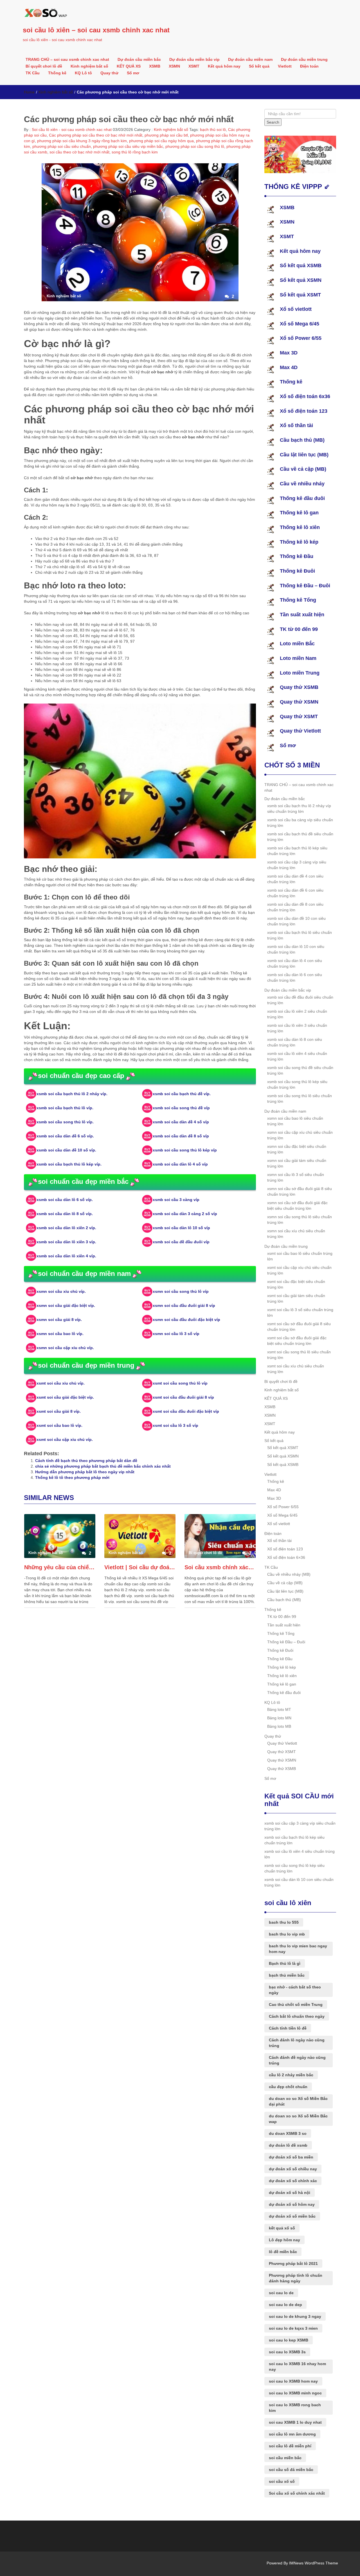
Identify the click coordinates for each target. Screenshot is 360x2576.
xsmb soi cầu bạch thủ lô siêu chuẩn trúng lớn (300, 935)
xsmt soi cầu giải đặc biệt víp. (65, 1397)
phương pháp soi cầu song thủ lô (195, 146)
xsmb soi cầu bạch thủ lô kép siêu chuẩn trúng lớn (297, 851)
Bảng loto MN (279, 1718)
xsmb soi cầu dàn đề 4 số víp (181, 1122)
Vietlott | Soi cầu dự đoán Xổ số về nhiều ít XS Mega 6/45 (140, 1567)
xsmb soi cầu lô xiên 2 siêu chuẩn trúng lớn (297, 1014)
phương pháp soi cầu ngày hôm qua (161, 141)
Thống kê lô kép (299, 542)
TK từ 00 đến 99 (299, 629)
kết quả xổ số (282, 2228)
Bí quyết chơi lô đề (44, 66)
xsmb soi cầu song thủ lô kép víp (185, 1150)
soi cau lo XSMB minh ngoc (295, 2393)
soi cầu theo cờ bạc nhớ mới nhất (79, 152)
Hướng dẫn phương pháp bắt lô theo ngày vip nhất (85, 1472)
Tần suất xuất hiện (302, 615)
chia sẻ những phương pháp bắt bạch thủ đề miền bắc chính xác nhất (103, 1466)
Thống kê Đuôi (297, 571)
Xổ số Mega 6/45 (300, 324)
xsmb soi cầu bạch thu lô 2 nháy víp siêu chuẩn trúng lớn (299, 809)
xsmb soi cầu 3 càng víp (176, 1200)
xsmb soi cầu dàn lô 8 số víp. (65, 1214)
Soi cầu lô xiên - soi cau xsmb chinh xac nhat (71, 130)
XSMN (174, 66)
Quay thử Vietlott (300, 731)
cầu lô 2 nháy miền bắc (291, 2075)
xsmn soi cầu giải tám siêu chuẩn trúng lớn (297, 1163)
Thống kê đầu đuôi (302, 498)
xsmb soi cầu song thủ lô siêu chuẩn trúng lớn (300, 1099)
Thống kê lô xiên (300, 527)
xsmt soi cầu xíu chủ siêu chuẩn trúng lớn (296, 1369)
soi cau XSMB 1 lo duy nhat (295, 2422)
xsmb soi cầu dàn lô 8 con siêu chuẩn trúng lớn (295, 1042)
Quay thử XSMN (299, 702)
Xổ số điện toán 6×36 (286, 1557)
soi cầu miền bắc (285, 2458)
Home (29, 92)
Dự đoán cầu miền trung (304, 59)
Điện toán (309, 66)
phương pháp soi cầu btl (166, 135)
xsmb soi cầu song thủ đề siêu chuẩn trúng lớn (300, 1070)
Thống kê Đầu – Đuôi (305, 586)
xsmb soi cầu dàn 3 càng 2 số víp (185, 1214)
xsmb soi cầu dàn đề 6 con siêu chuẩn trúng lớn (295, 893)
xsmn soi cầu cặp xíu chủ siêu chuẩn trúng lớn (300, 1135)
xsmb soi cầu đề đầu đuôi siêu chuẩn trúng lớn (300, 1000)
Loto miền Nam (298, 658)
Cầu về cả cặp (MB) (303, 469)
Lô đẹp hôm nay (284, 2240)
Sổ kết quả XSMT (300, 295)
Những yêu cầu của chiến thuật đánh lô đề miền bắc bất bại (60, 1567)
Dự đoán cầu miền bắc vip (194, 59)
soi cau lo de (281, 2293)
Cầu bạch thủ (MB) (302, 440)
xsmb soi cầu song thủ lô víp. (65, 1122)
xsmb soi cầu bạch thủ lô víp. (65, 1108)
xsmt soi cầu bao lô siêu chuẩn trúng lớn (300, 1256)
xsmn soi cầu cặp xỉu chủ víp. (65, 1348)
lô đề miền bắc (283, 2252)
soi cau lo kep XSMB (289, 2340)
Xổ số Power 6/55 (301, 338)
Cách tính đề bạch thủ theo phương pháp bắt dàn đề (86, 1461)
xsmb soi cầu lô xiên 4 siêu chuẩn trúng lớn (297, 1056)
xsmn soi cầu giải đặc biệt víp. (66, 1305)
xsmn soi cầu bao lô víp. (60, 1334)
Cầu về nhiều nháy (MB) (289, 1574)
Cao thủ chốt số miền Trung (296, 2004)
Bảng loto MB (279, 1726)
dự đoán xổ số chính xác (293, 2181)
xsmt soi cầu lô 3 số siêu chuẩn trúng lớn (300, 1312)
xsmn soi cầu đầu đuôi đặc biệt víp (186, 1320)
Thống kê (57, 73)
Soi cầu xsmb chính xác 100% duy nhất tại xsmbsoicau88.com (220, 1567)
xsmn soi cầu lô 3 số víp (176, 1334)
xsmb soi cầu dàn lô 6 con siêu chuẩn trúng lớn (295, 977)
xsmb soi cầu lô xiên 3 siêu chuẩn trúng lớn (297, 1028)
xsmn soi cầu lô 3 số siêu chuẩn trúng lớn (296, 1177)
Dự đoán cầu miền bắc (139, 59)
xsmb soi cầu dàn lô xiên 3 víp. (66, 1242)
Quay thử (109, 73)
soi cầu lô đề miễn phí (290, 2446)
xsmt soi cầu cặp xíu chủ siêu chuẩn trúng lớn (299, 1270)
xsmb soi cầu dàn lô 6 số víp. (65, 1200)
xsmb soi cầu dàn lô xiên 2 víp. (66, 1228)
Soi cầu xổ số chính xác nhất (297, 2493)
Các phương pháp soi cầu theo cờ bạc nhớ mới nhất (96, 135)
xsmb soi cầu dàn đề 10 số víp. (66, 1150)
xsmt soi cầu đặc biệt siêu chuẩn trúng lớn (296, 1284)
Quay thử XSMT (299, 716)
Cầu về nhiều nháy (302, 484)
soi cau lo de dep (285, 2305)
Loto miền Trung (300, 673)
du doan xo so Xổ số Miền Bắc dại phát (298, 2101)
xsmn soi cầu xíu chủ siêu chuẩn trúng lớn (296, 1234)
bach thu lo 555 (284, 1922)
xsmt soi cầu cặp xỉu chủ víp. (65, 1439)
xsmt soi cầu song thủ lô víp (180, 1383)
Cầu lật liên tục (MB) (304, 455)
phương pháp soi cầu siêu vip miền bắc (128, 146)
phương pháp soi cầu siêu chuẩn (62, 146)
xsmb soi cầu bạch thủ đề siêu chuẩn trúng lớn (300, 837)
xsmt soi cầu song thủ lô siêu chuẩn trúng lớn (299, 1355)
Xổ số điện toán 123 (304, 411)
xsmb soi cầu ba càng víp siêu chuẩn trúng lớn (300, 823)
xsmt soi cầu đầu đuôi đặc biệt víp (186, 1411)
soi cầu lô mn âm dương (292, 2434)
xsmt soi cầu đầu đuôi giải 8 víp (183, 1397)
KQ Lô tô (83, 73)
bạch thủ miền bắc (287, 1975)
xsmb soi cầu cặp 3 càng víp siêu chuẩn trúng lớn (297, 865)
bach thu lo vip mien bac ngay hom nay (298, 1949)
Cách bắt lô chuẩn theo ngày (297, 2016)
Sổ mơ (133, 73)
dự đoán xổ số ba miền (291, 2157)
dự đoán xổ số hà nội (290, 2193)
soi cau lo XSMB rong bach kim (295, 2408)
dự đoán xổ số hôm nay (292, 2204)
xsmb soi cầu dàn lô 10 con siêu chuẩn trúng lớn (296, 949)
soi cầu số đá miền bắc (291, 2470)
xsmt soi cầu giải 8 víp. (59, 1411)
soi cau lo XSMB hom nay (293, 2381)
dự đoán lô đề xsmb (288, 2145)
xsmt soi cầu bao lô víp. (59, 1425)
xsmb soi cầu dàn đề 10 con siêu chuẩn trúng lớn (296, 921)
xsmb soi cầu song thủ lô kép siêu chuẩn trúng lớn (297, 1084)
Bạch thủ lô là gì (285, 1963)
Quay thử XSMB (299, 687)
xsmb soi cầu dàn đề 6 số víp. (65, 1136)
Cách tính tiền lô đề (288, 2028)
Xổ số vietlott (296, 309)
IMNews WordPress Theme (314, 2563)
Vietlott (285, 66)
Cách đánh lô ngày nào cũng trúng (297, 2043)
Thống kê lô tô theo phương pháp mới (72, 1477)
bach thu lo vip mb (287, 1934)
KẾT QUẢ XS (129, 66)
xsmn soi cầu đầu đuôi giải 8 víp (184, 1305)
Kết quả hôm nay (224, 66)
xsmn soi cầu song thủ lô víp (181, 1291)
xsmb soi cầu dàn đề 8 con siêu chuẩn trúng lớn (295, 907)
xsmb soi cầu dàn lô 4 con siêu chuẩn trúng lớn (295, 963)
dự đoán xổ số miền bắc (292, 2216)
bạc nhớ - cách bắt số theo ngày (295, 1990)
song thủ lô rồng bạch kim (135, 152)
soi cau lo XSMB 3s (287, 2352)
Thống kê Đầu (297, 556)
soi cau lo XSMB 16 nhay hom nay (297, 2367)
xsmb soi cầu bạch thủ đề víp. (182, 1094)
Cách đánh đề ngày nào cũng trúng (297, 2060)
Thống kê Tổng (298, 600)
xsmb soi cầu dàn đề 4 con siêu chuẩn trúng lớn (295, 879)
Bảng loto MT (279, 1709)
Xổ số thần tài (296, 425)
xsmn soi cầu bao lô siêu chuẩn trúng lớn (295, 1121)
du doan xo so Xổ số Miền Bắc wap (298, 2119)
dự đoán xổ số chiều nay (293, 2169)
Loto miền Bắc (297, 644)
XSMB (155, 66)
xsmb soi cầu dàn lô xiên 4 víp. (66, 1256)
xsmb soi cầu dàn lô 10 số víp (181, 1228)
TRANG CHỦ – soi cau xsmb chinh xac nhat (67, 59)
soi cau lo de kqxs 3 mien (293, 2328)
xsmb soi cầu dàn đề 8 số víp (181, 1136)
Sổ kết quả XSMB (301, 265)
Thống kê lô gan (299, 513)
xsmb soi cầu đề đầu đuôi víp (181, 1242)
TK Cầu (33, 73)
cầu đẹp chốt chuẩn (288, 2087)
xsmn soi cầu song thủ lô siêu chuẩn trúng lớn (300, 1220)
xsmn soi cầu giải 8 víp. (59, 1320)
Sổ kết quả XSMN (301, 280)
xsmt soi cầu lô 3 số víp (175, 1425)
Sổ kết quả (259, 66)
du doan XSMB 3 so (288, 2133)
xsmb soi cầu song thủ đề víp (181, 1108)
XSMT (194, 66)
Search (273, 122)
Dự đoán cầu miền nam (250, 59)
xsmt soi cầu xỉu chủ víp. (61, 1383)
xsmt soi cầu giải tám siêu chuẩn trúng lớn (296, 1298)
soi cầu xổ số (282, 2481)
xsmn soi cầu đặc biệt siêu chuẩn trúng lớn (297, 1149)
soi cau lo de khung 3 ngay (295, 2316)
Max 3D (289, 353)
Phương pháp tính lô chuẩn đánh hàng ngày (296, 2278)
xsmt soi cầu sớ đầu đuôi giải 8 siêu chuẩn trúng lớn (299, 1327)
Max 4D (289, 367)
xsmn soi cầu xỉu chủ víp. (61, 1291)
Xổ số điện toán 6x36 (305, 396)
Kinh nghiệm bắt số (89, 66)
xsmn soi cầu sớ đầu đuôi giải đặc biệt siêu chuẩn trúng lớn (297, 1206)
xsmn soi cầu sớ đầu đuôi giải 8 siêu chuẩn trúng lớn (300, 1191)
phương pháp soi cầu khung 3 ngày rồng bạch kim (82, 141)
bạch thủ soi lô (213, 130)
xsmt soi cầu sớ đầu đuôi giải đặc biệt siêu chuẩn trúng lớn (297, 1341)
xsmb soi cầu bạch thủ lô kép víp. (69, 1164)
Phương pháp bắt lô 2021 (293, 2264)
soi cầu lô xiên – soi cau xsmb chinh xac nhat (96, 30)
